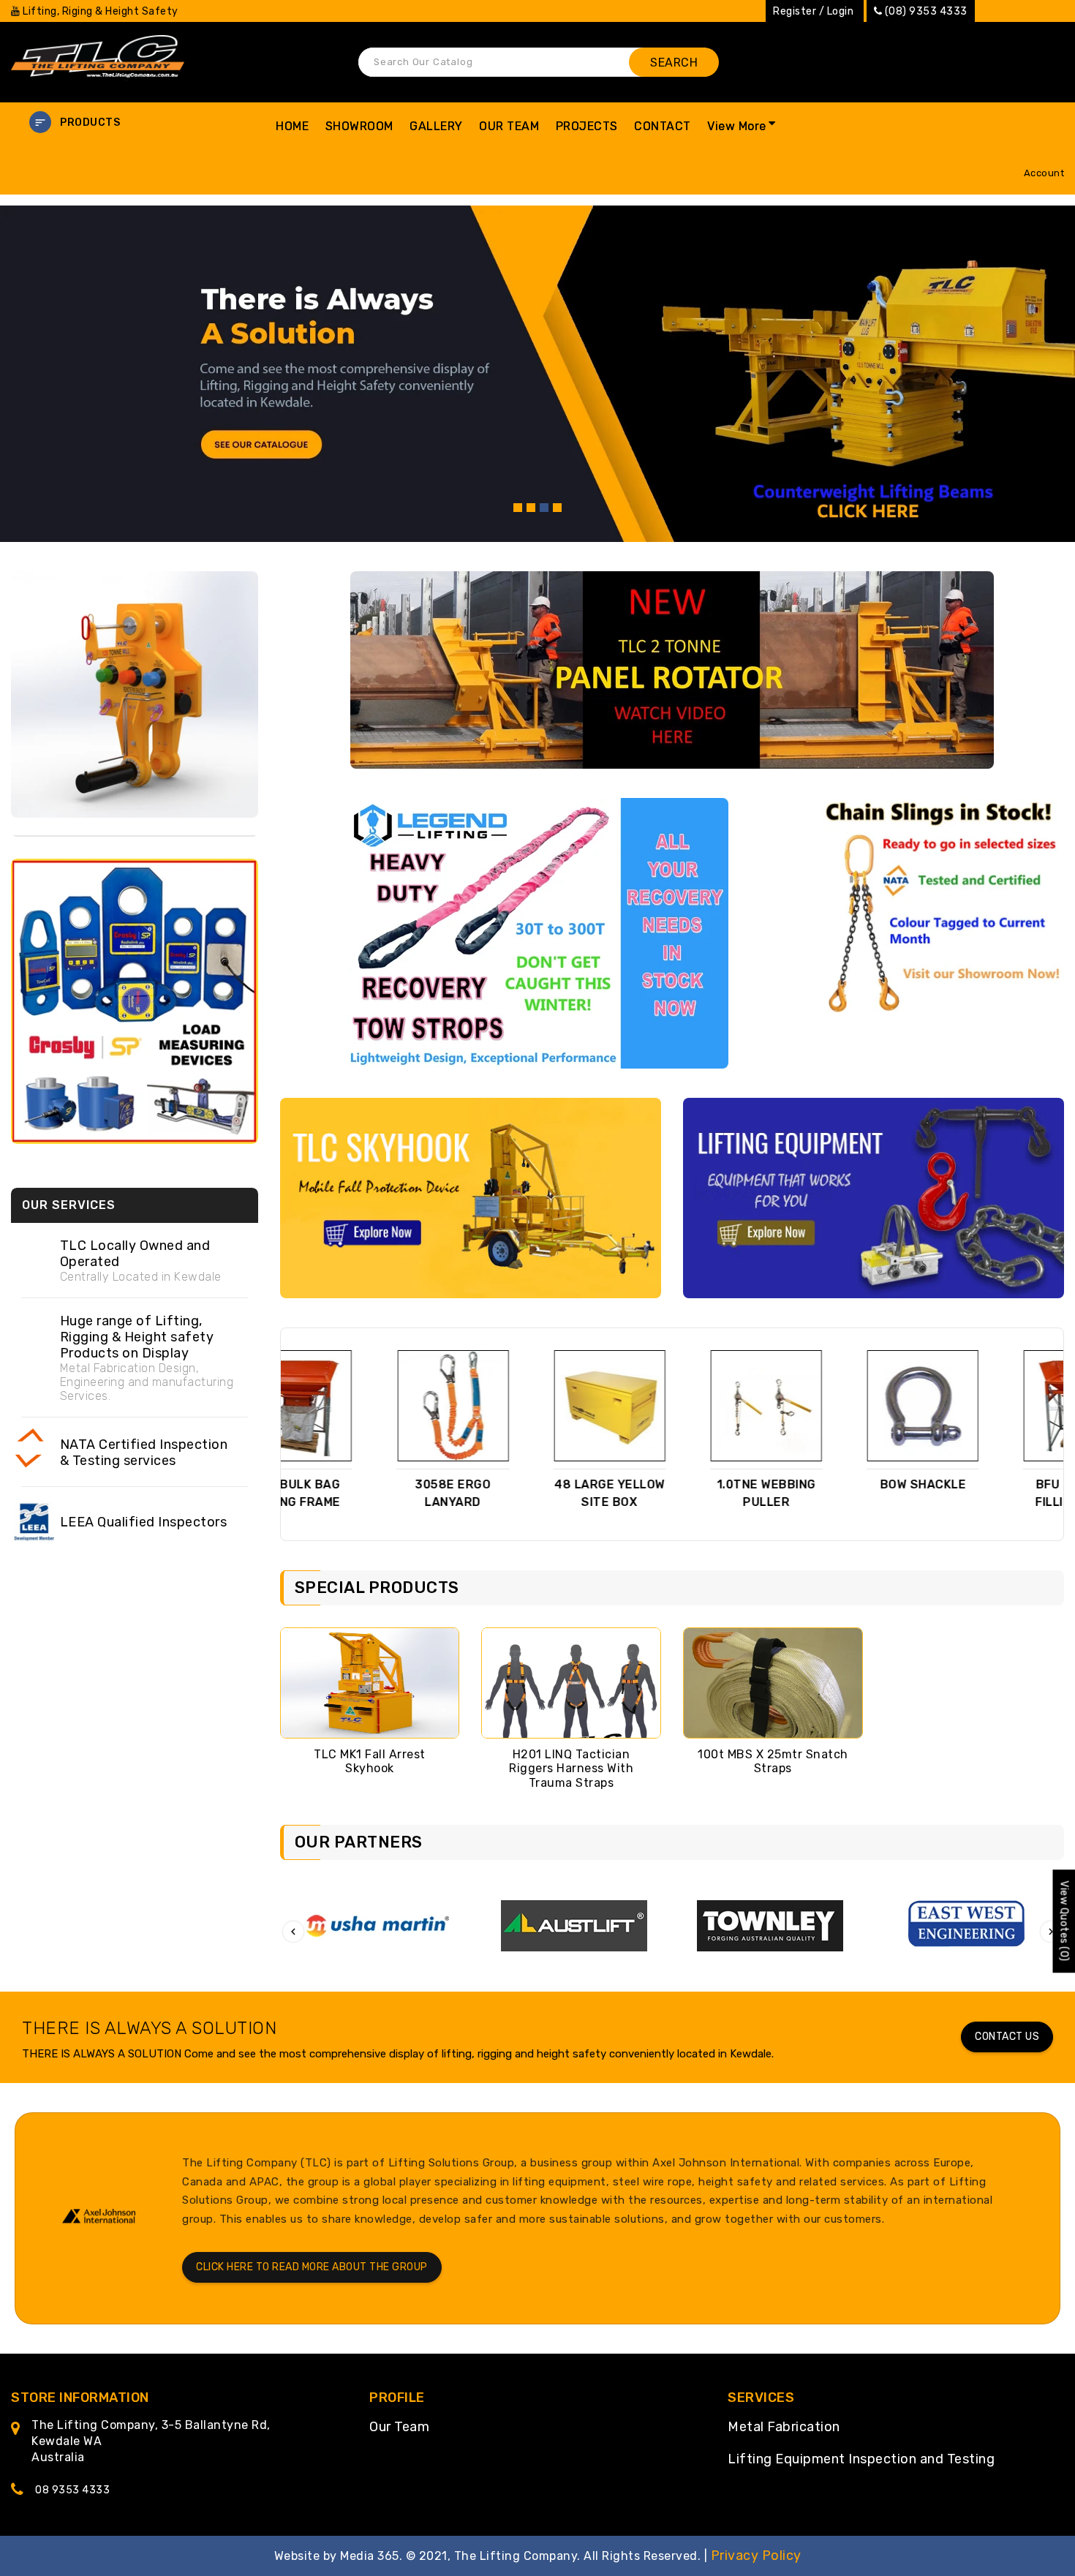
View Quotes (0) (1064, 1921)
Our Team (399, 2427)
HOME (292, 126)
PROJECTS (587, 126)
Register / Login (813, 11)
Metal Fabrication (784, 2427)
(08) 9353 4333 (926, 11)
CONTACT (663, 126)
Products (90, 123)
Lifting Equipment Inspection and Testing (861, 2459)
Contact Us (1007, 2037)
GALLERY (436, 126)
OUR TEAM (509, 126)
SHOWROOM (359, 126)
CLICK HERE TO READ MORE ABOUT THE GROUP (312, 2267)
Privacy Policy (756, 2556)
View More (737, 126)
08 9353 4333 (72, 2490)
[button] (135, 123)
